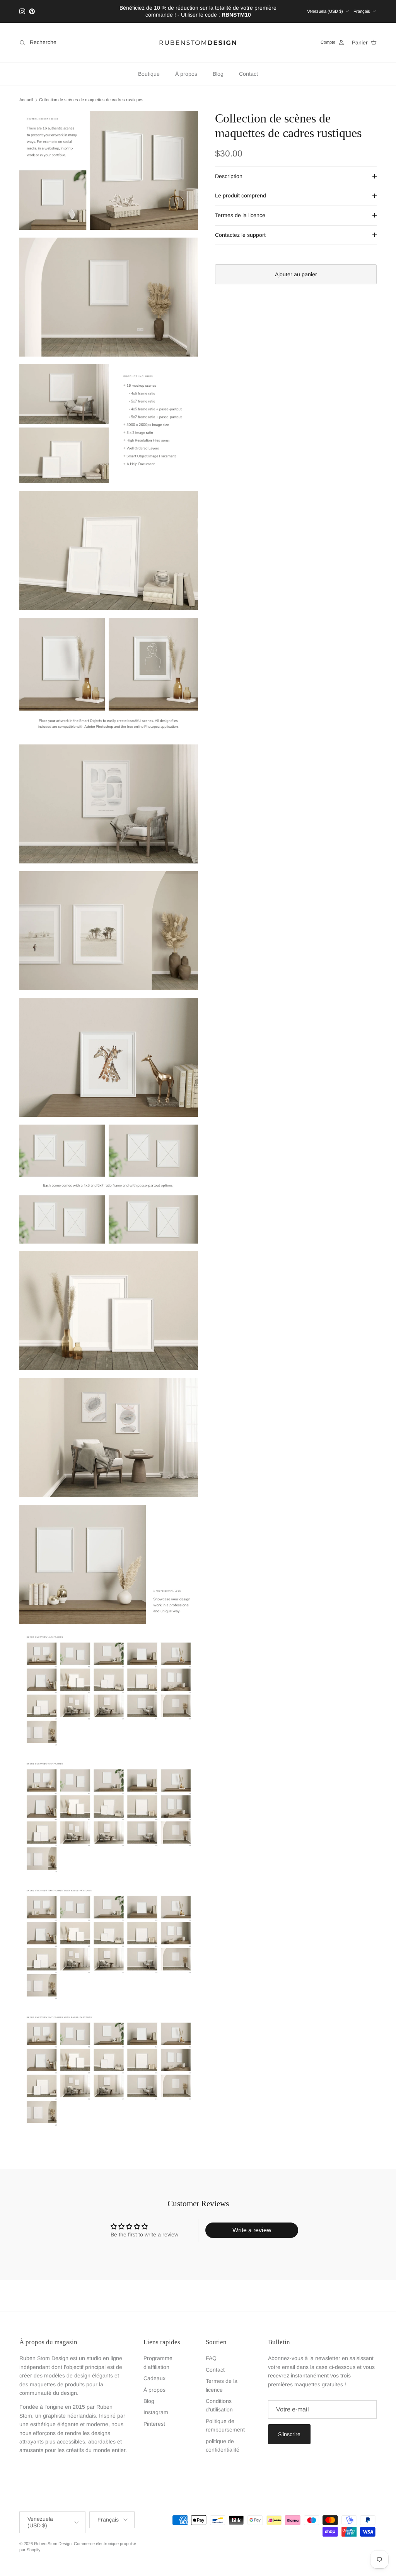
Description (229, 176)
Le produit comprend (241, 195)
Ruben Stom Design (53, 2544)
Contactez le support (240, 235)
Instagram (156, 2412)
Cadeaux (154, 2378)
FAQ (211, 2358)
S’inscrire (289, 2434)
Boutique (149, 74)
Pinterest (154, 2424)
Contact (248, 74)
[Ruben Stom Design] (198, 43)
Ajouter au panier (296, 274)
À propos (186, 74)
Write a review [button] (252, 2230)
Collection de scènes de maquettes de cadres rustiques (91, 100)
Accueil (26, 100)
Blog (218, 74)
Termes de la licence (240, 215)
